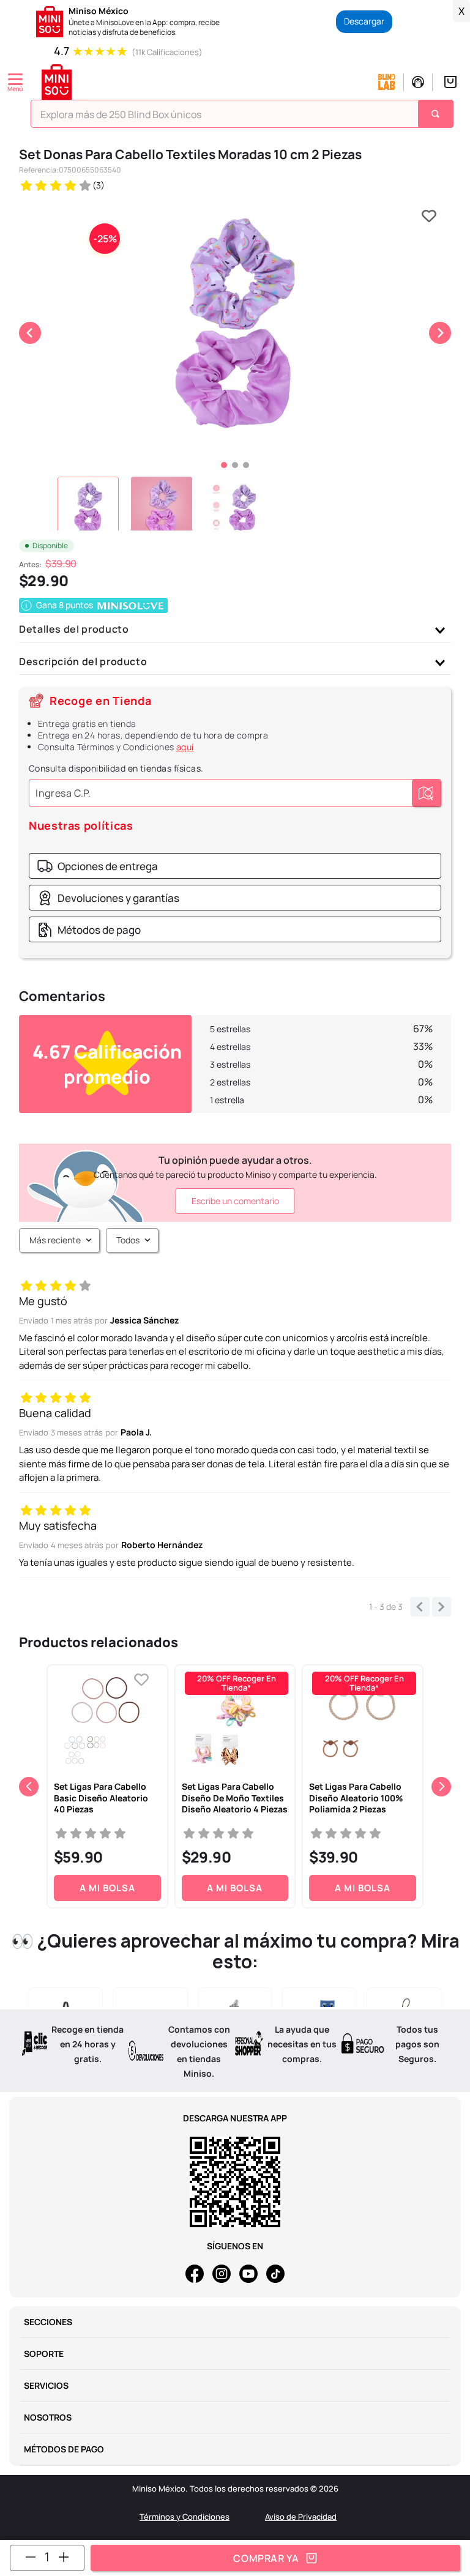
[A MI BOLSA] (275, 2558)
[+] (64, 2557)
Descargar (364, 21)
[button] (97, 866)
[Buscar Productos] (437, 114)
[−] (31, 2557)
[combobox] (237, 117)
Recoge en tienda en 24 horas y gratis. (88, 2044)
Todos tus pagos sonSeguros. (417, 2044)
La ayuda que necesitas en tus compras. (302, 2044)
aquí (185, 747)
